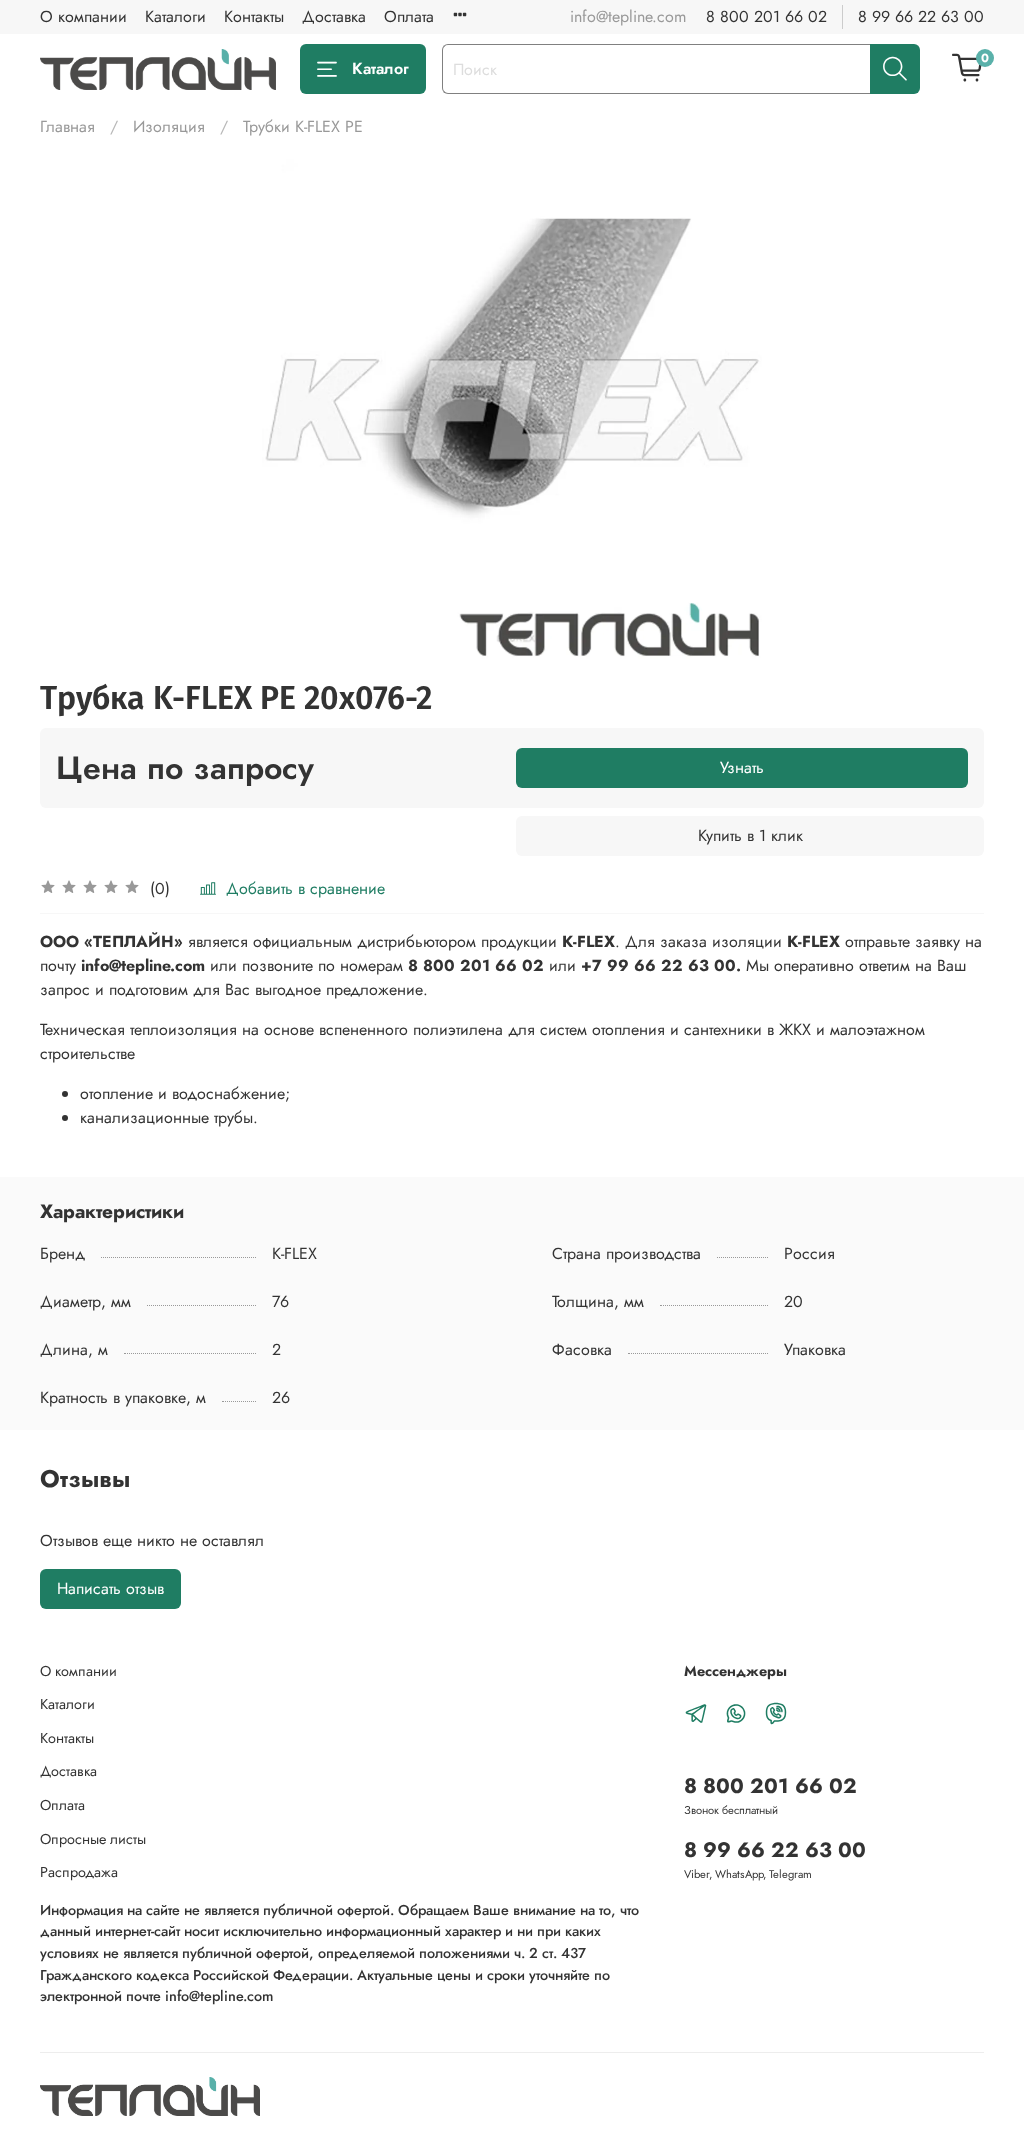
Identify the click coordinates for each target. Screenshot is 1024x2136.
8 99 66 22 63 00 (921, 16)
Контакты (254, 16)
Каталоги (175, 16)
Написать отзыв (110, 1588)
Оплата (409, 16)
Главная (67, 126)
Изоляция (169, 126)
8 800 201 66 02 (766, 16)
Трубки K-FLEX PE (303, 126)
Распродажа (79, 1872)
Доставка (334, 16)
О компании (83, 16)
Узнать (742, 767)
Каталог (380, 68)
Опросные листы (93, 1839)
